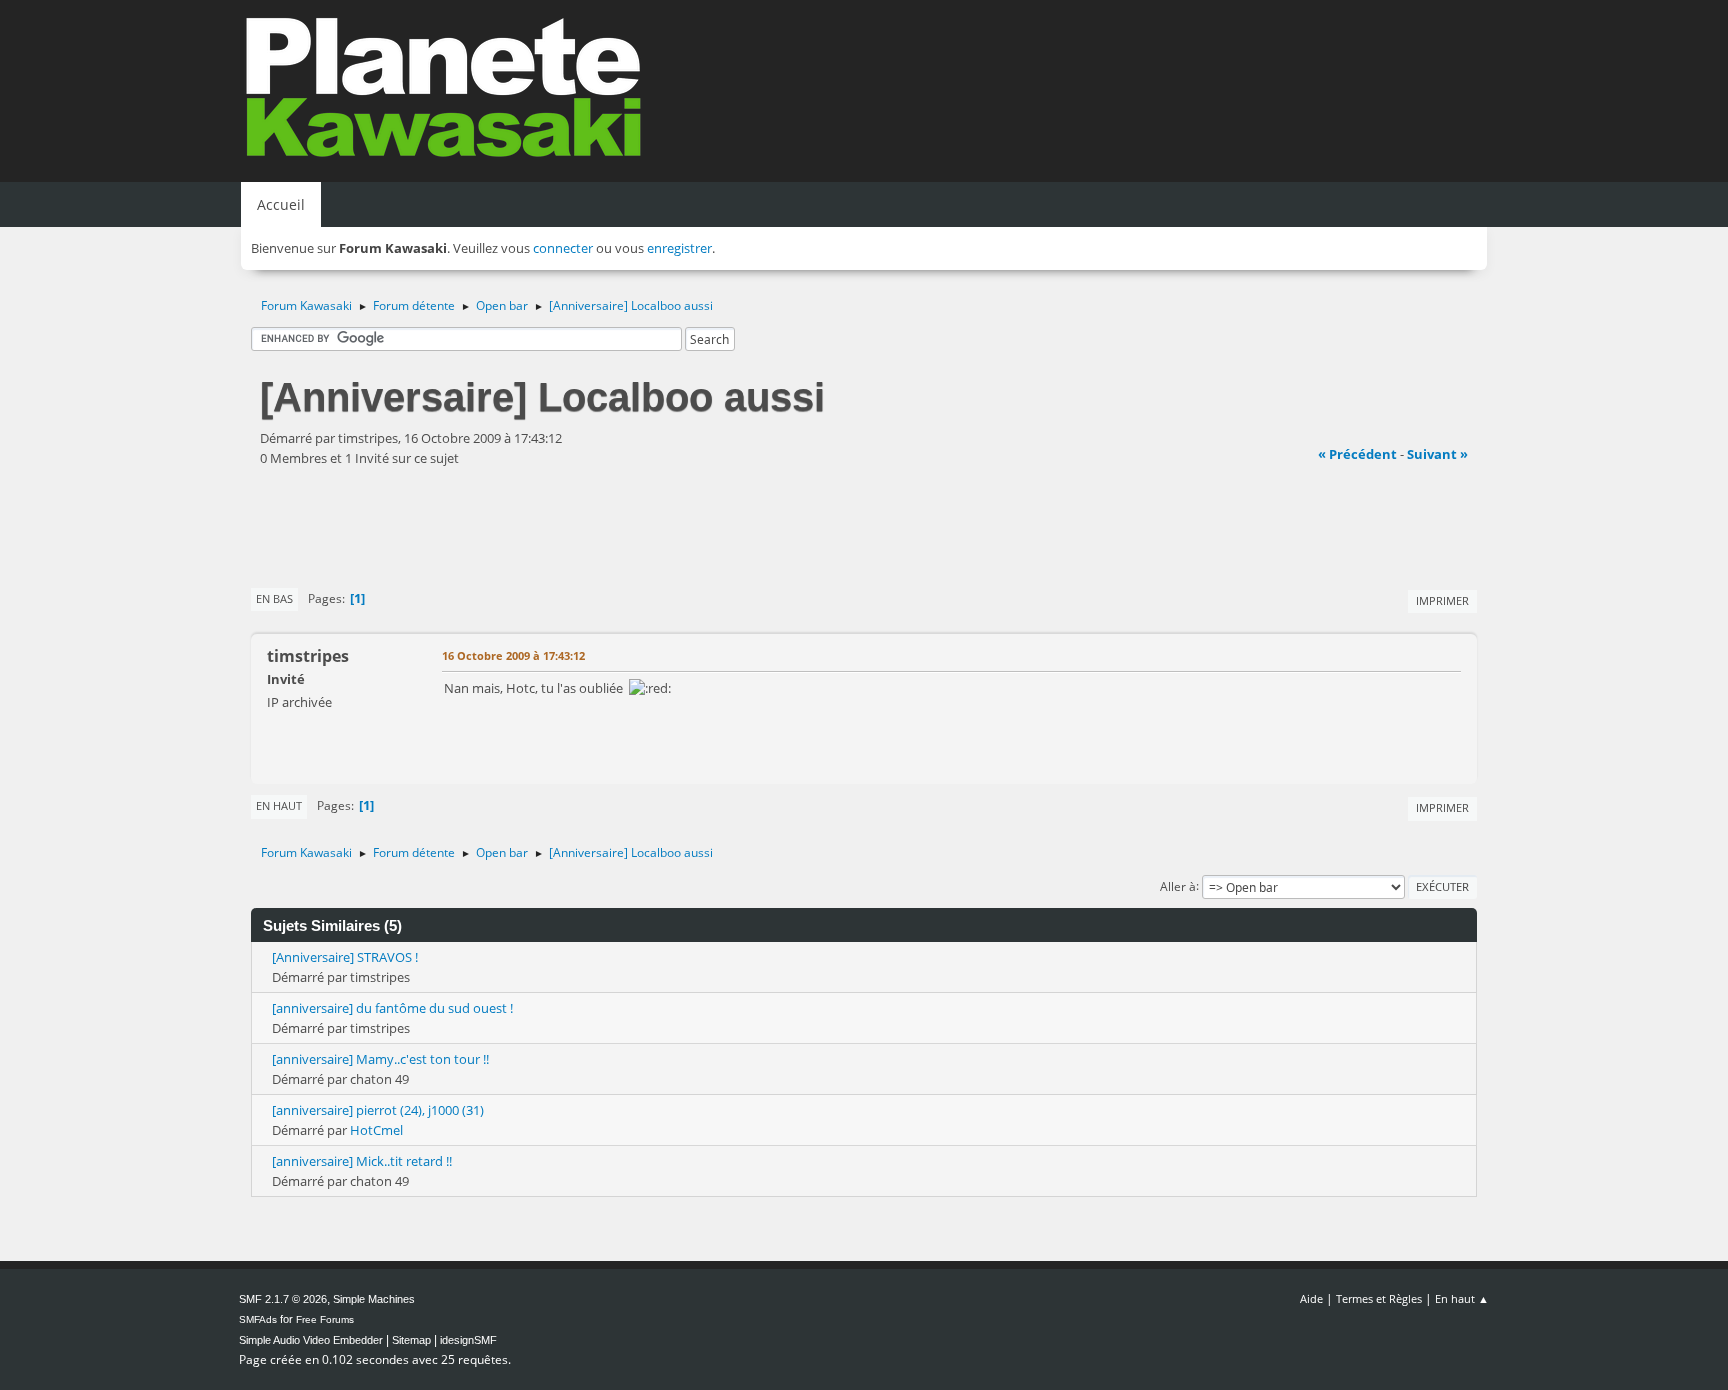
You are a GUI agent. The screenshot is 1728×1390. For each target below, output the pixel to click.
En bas (274, 598)
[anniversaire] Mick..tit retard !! (362, 1161)
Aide (1311, 1298)
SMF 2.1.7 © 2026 (283, 1299)
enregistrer (679, 248)
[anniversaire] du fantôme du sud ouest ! (392, 1008)
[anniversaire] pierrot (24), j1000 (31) (378, 1110)
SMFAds (258, 1319)
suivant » (1437, 454)
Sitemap (411, 1340)
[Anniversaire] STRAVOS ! (345, 957)
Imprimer (1442, 600)
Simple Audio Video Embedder (311, 1340)
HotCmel (376, 1130)
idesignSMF (468, 1340)
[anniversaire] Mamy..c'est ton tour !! (380, 1059)
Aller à (1178, 885)
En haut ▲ (1462, 1298)
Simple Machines (374, 1299)
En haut (279, 805)
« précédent (1357, 454)
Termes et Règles (1379, 1298)
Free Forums (325, 1319)
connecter (563, 248)
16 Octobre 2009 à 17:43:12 (513, 655)
